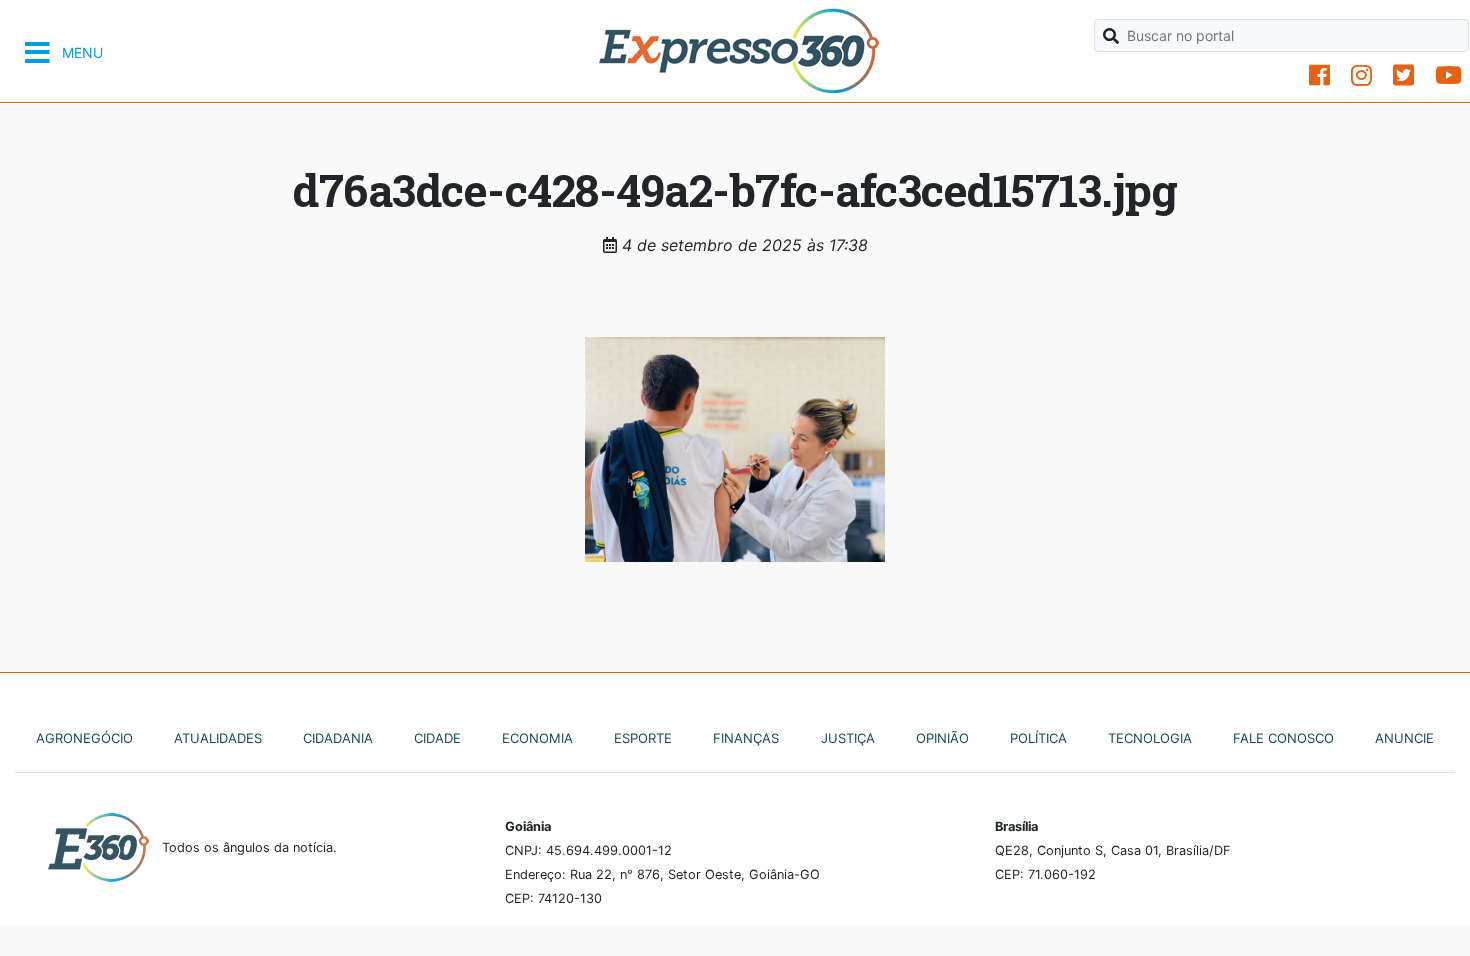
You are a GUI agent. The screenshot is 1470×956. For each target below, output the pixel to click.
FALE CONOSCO (1283, 738)
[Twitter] (1403, 75)
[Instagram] (1361, 75)
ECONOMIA (537, 738)
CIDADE (437, 738)
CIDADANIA (338, 738)
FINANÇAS (746, 738)
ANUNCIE (1404, 738)
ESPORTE (643, 738)
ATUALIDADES (218, 738)
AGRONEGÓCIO (84, 738)
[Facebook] (1319, 75)
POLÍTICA (1038, 738)
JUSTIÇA (848, 738)
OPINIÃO (942, 738)
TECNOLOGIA (1150, 738)
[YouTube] (1448, 75)
